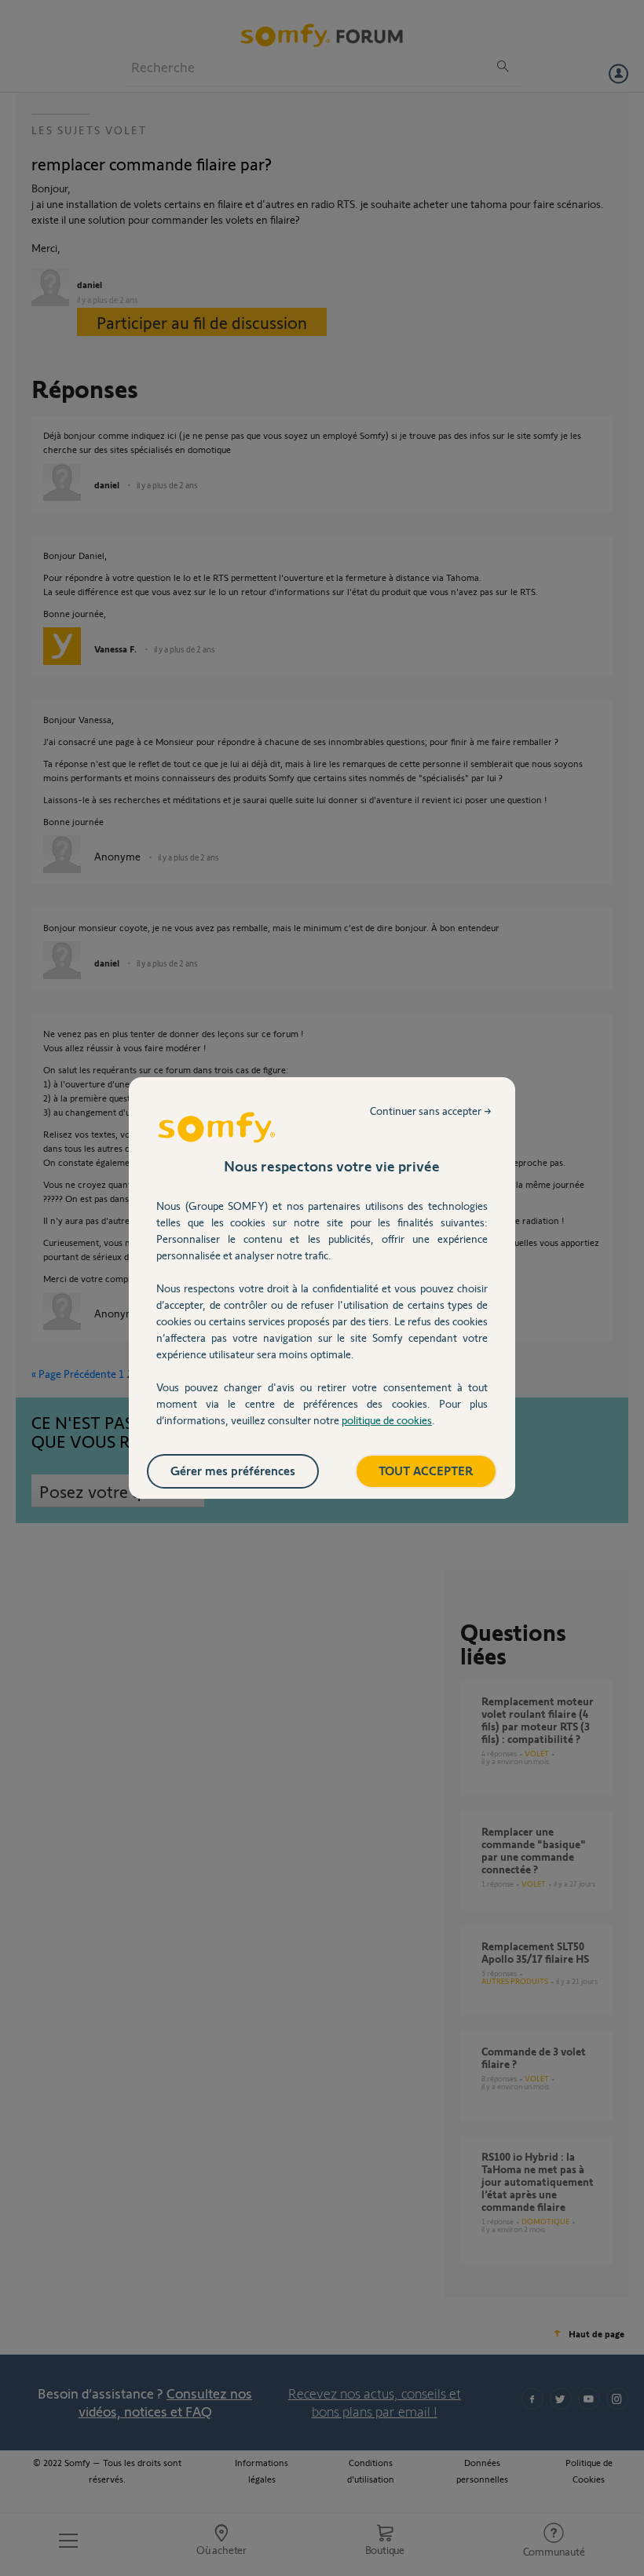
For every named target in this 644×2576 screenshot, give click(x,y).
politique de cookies (387, 1420)
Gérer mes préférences (233, 1470)
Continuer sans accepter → (431, 1111)
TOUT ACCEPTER (426, 1470)
